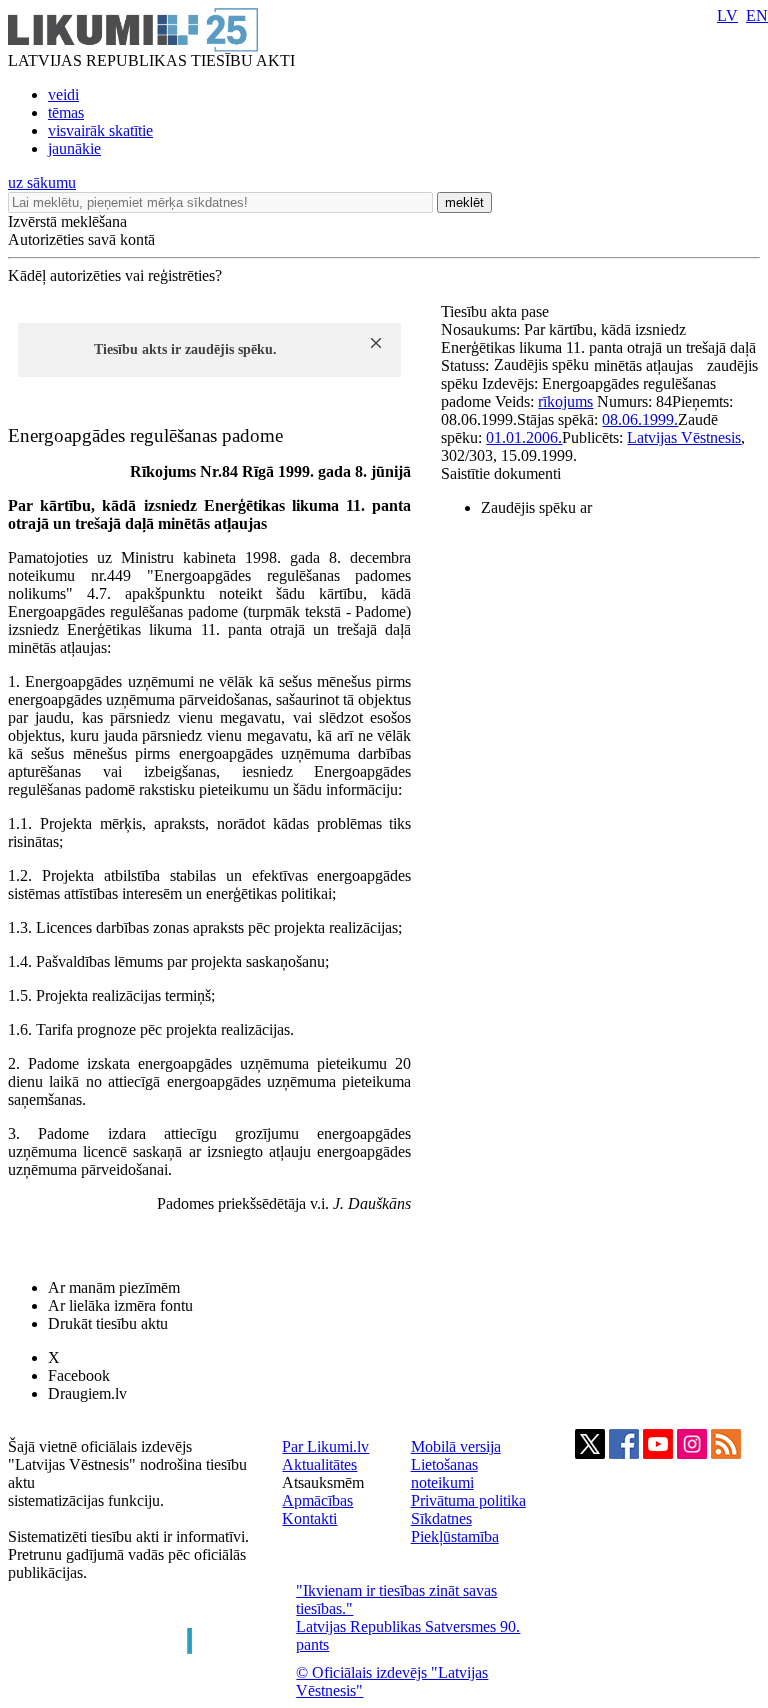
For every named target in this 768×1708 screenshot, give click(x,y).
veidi (63, 94)
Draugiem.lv (87, 1393)
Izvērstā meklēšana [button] (67, 221)
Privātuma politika (468, 1500)
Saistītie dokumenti (501, 473)
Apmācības (317, 1500)
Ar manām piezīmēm (114, 1287)
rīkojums (565, 401)
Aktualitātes (319, 1464)
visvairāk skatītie (100, 130)
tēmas (66, 112)
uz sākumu (42, 182)
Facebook (79, 1375)
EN (757, 15)
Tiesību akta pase (497, 311)
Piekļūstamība (455, 1536)
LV (727, 15)
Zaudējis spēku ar (536, 507)
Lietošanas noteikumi (444, 1473)
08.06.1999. (640, 419)
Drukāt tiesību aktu (108, 1323)
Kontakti (309, 1518)
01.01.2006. (524, 437)
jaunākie (74, 148)
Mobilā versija (456, 1446)
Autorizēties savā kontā (81, 239)
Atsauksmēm (323, 1482)
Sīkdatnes (441, 1518)
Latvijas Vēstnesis (684, 437)
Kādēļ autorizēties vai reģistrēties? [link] (115, 275)
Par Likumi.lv (325, 1446)
